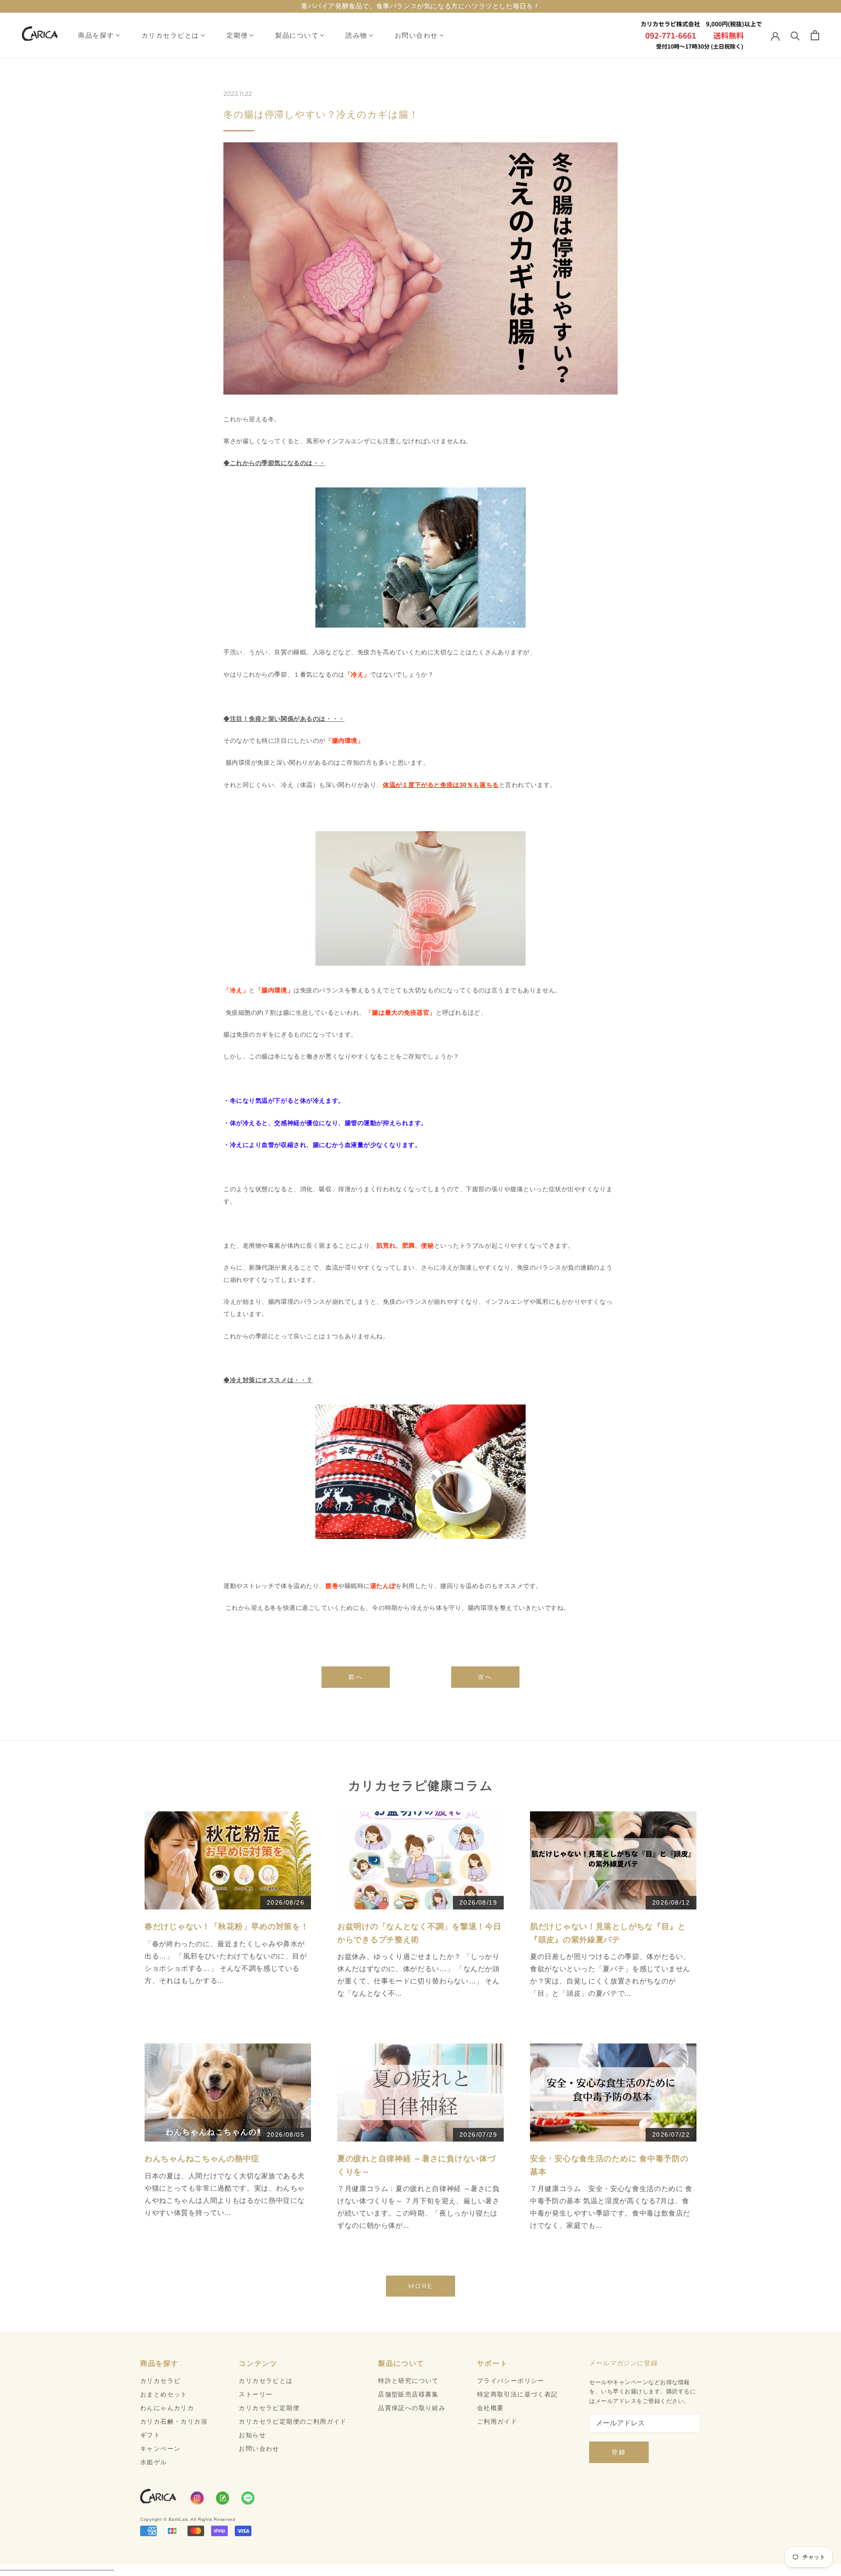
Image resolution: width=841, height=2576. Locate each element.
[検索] (795, 35)
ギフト (150, 2435)
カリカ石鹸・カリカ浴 (174, 2421)
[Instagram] (197, 2498)
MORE (420, 2286)
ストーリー (256, 2394)
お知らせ (252, 2435)
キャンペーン (160, 2449)
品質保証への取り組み (412, 2408)
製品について (297, 35)
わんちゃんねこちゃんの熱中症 (202, 2159)
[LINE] (248, 2498)
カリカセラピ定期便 (269, 2408)
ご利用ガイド (497, 2421)
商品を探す (96, 35)
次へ (485, 1677)
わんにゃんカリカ (167, 2408)
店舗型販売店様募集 (408, 2394)
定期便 (237, 35)
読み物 (357, 35)
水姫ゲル (154, 2462)
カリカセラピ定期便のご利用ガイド (293, 2421)
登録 (619, 2452)
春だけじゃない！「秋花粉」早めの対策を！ (226, 1927)
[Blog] (223, 2498)
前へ (356, 1677)
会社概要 (491, 2408)
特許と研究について (408, 2381)
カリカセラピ (160, 2381)
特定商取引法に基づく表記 (518, 2394)
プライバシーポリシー (511, 2381)
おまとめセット (164, 2394)
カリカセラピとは (170, 35)
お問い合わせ (416, 35)
